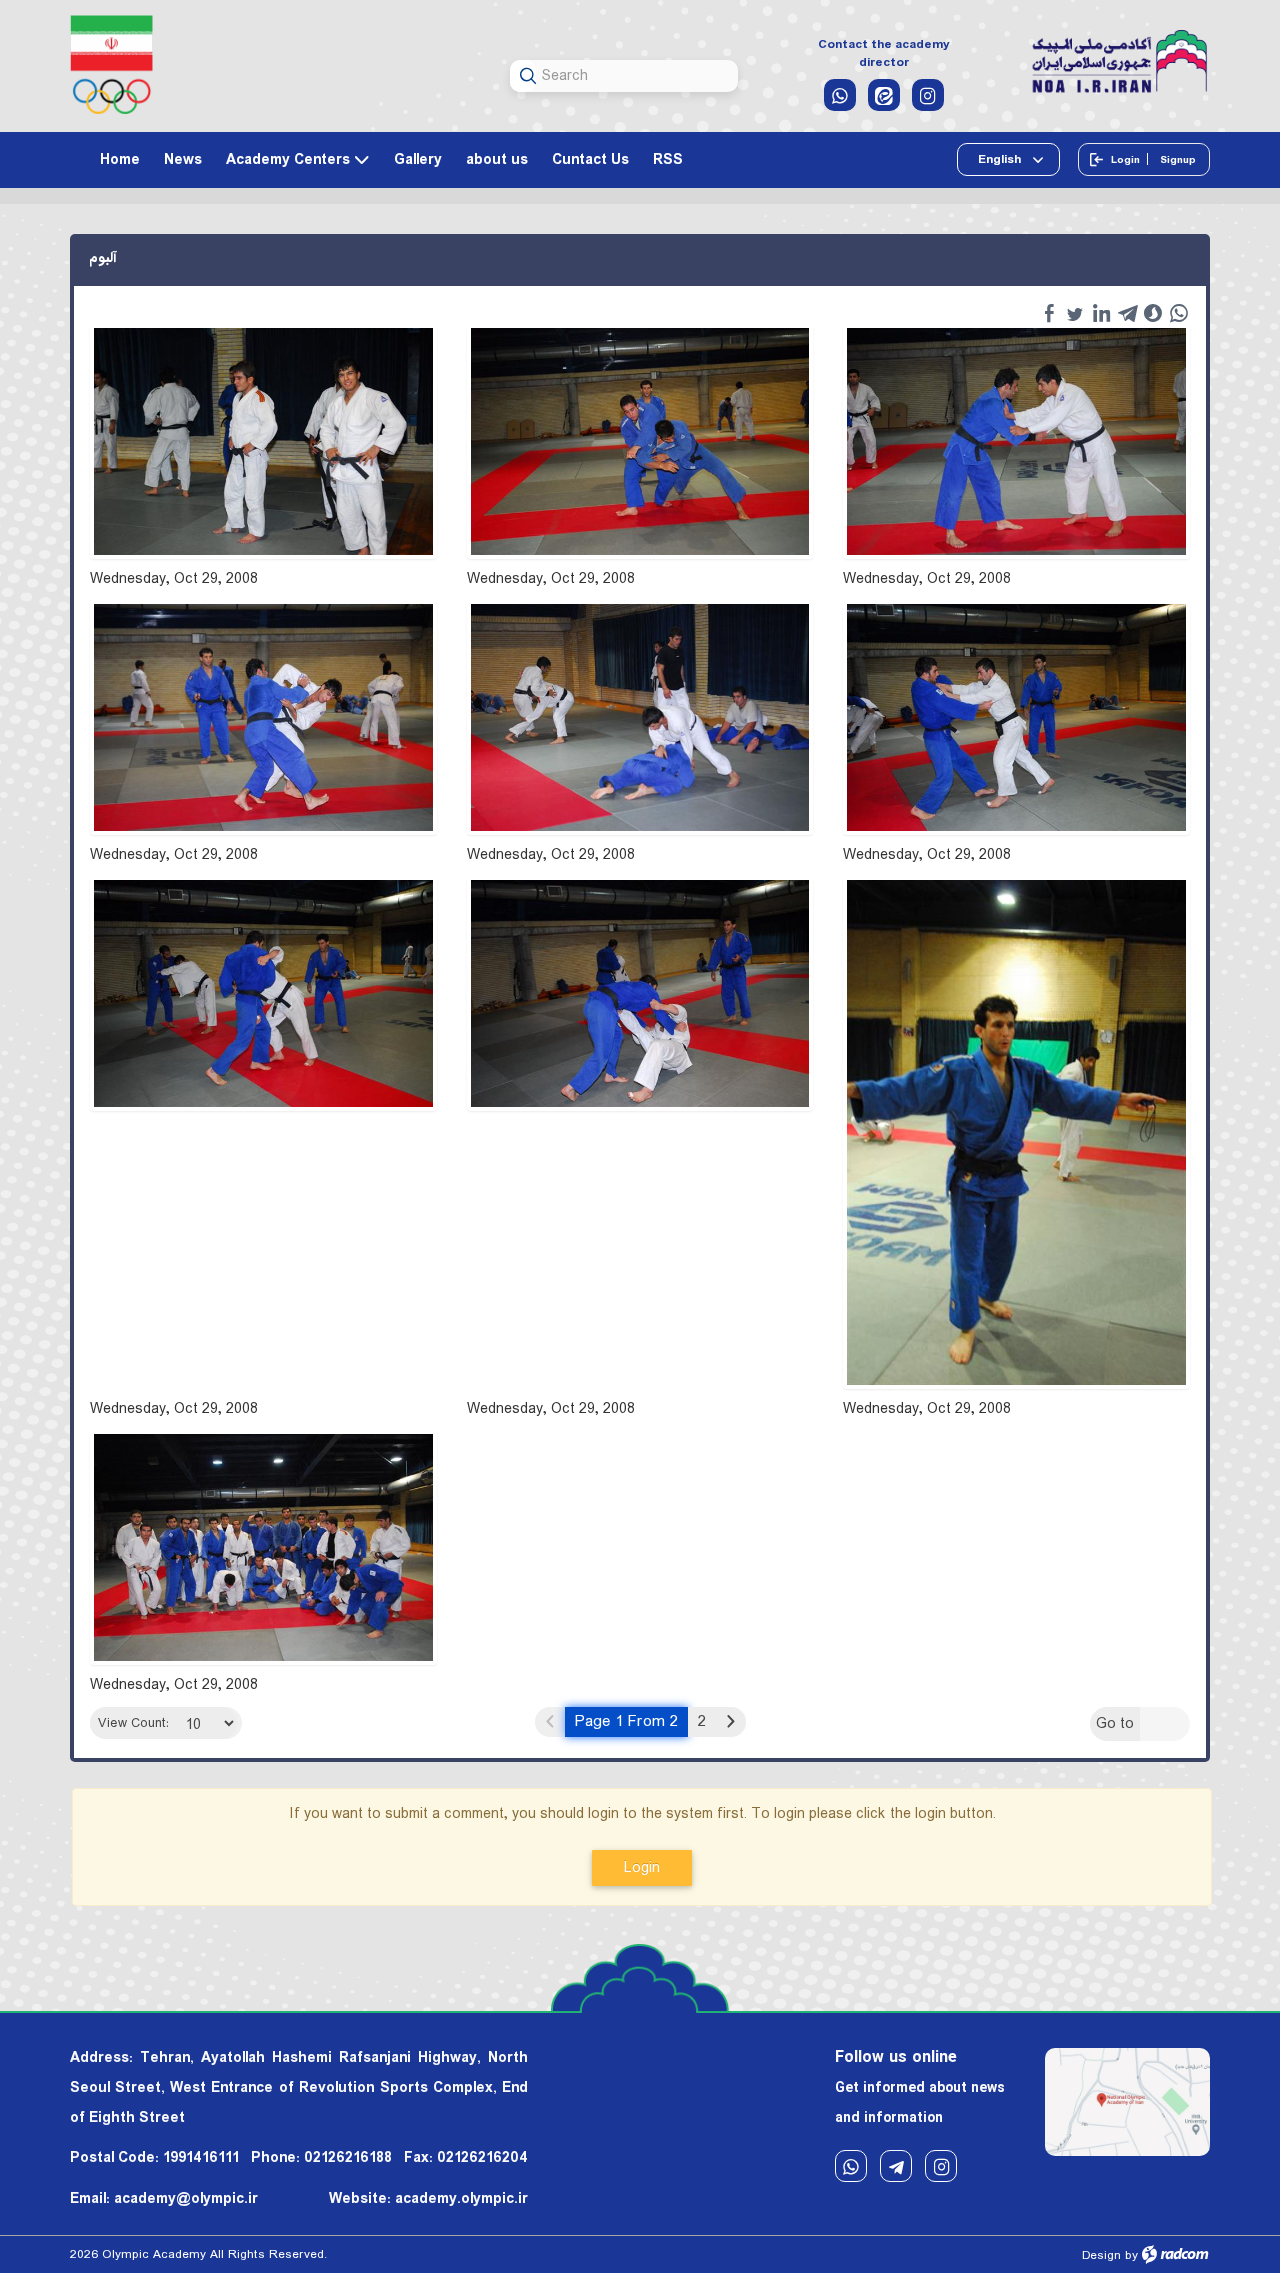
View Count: (133, 1723)
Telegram (896, 2166)
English (1001, 159)
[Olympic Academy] (1120, 62)
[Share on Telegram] (1127, 313)
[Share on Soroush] (1153, 313)
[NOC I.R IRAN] (111, 64)
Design (1101, 2255)
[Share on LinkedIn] (1101, 313)
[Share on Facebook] (1049, 313)
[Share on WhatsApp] (1179, 313)
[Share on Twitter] (1075, 313)
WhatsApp (851, 2166)
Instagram (941, 2166)
